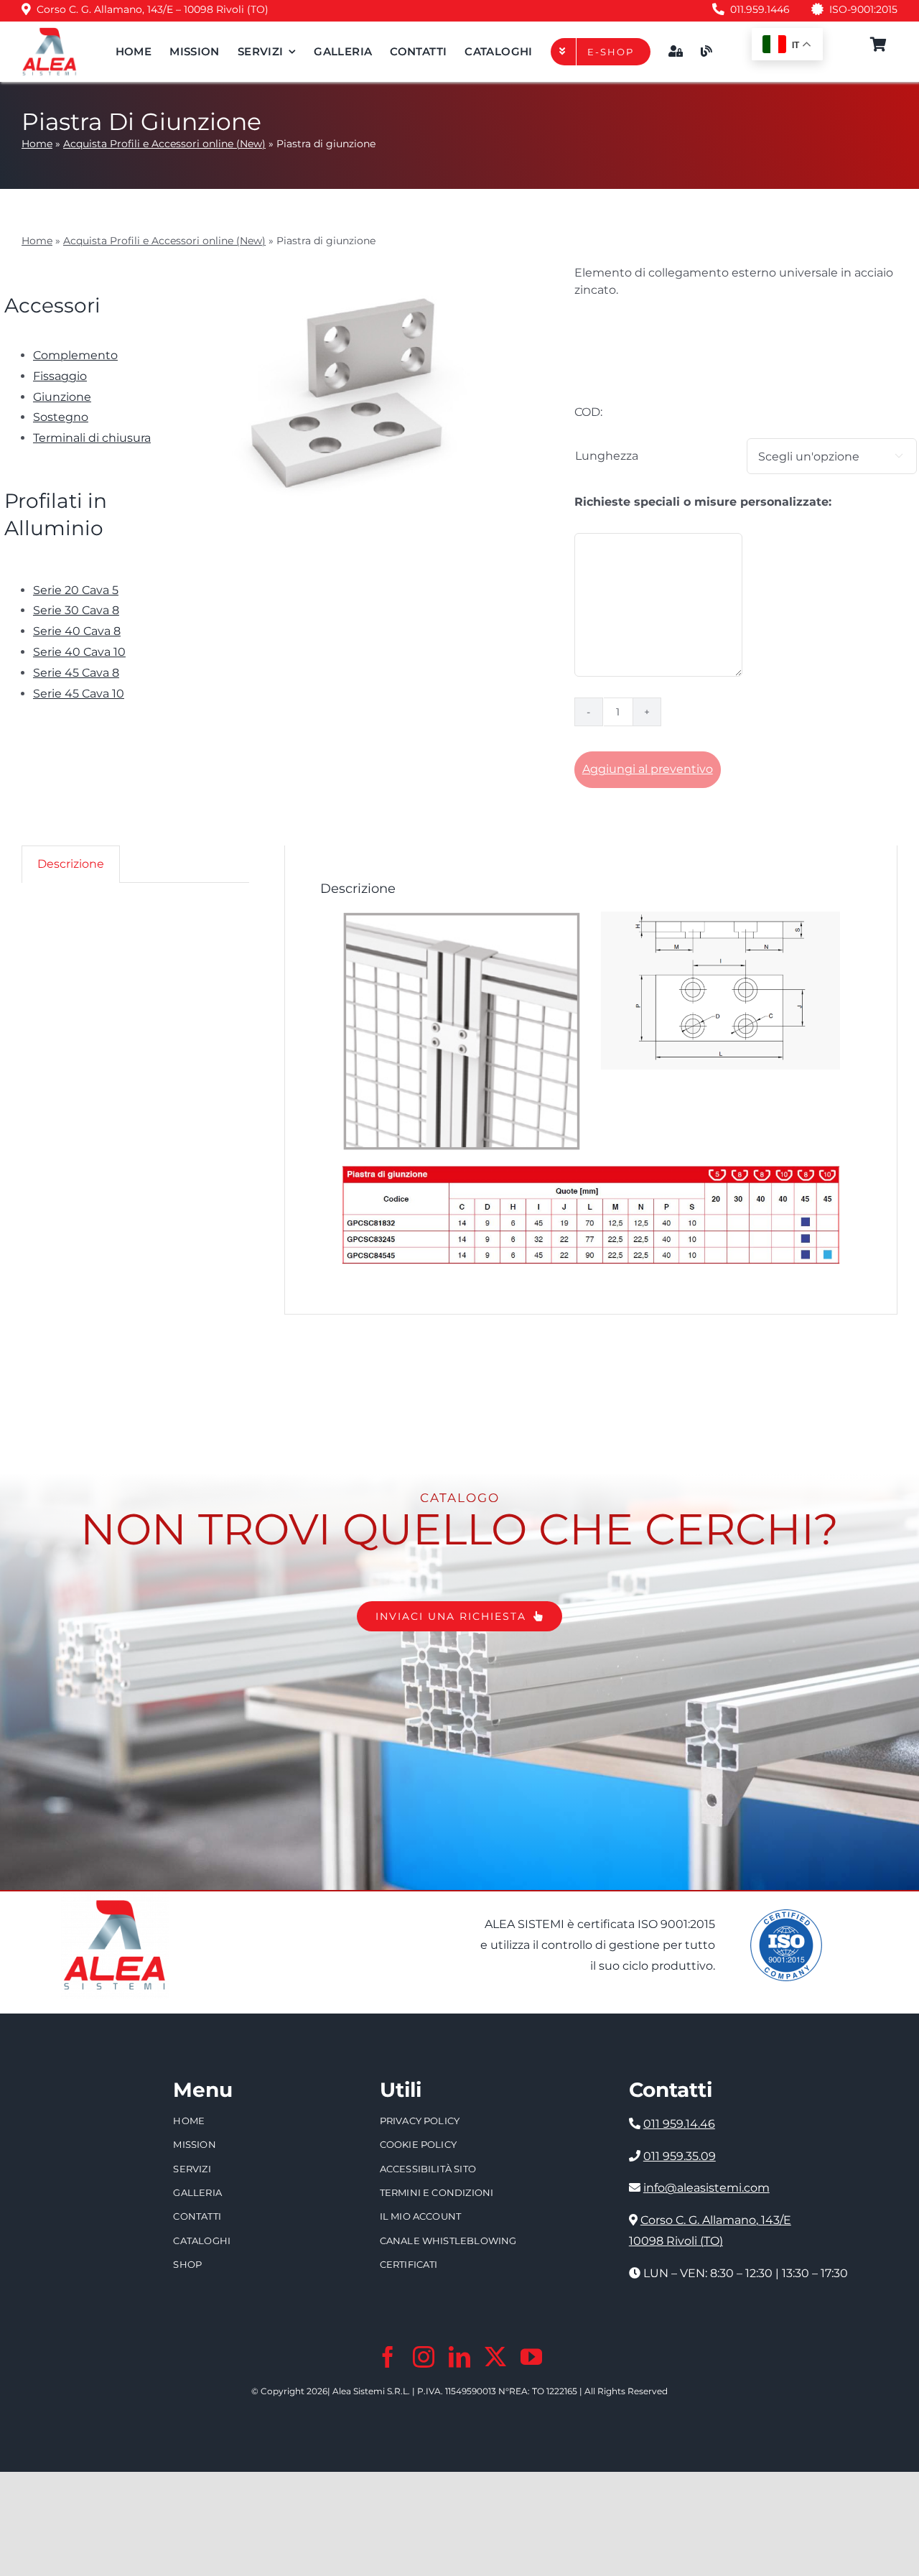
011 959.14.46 (679, 2124)
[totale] (115, 1897)
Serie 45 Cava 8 (76, 673)
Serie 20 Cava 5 (76, 590)
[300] (50, 32)
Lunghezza (607, 456)
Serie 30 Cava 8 (76, 610)
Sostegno (61, 417)
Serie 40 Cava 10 (79, 652)
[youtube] (531, 2357)
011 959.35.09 (680, 2156)
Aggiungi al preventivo (648, 769)
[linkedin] (459, 2357)
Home (37, 144)
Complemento (75, 355)
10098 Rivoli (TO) (676, 2241)
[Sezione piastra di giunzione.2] (720, 917)
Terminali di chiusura (92, 438)
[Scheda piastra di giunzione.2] (591, 1171)
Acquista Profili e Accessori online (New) (164, 144)
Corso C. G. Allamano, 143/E (716, 2220)
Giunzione (62, 397)
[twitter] (495, 2357)
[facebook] (388, 2357)
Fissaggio (60, 376)
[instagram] (424, 2357)
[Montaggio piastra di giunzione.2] (461, 917)
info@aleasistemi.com (706, 2188)
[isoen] (786, 1915)
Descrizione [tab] (71, 864)
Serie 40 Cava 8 (77, 631)
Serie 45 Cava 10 (79, 694)
